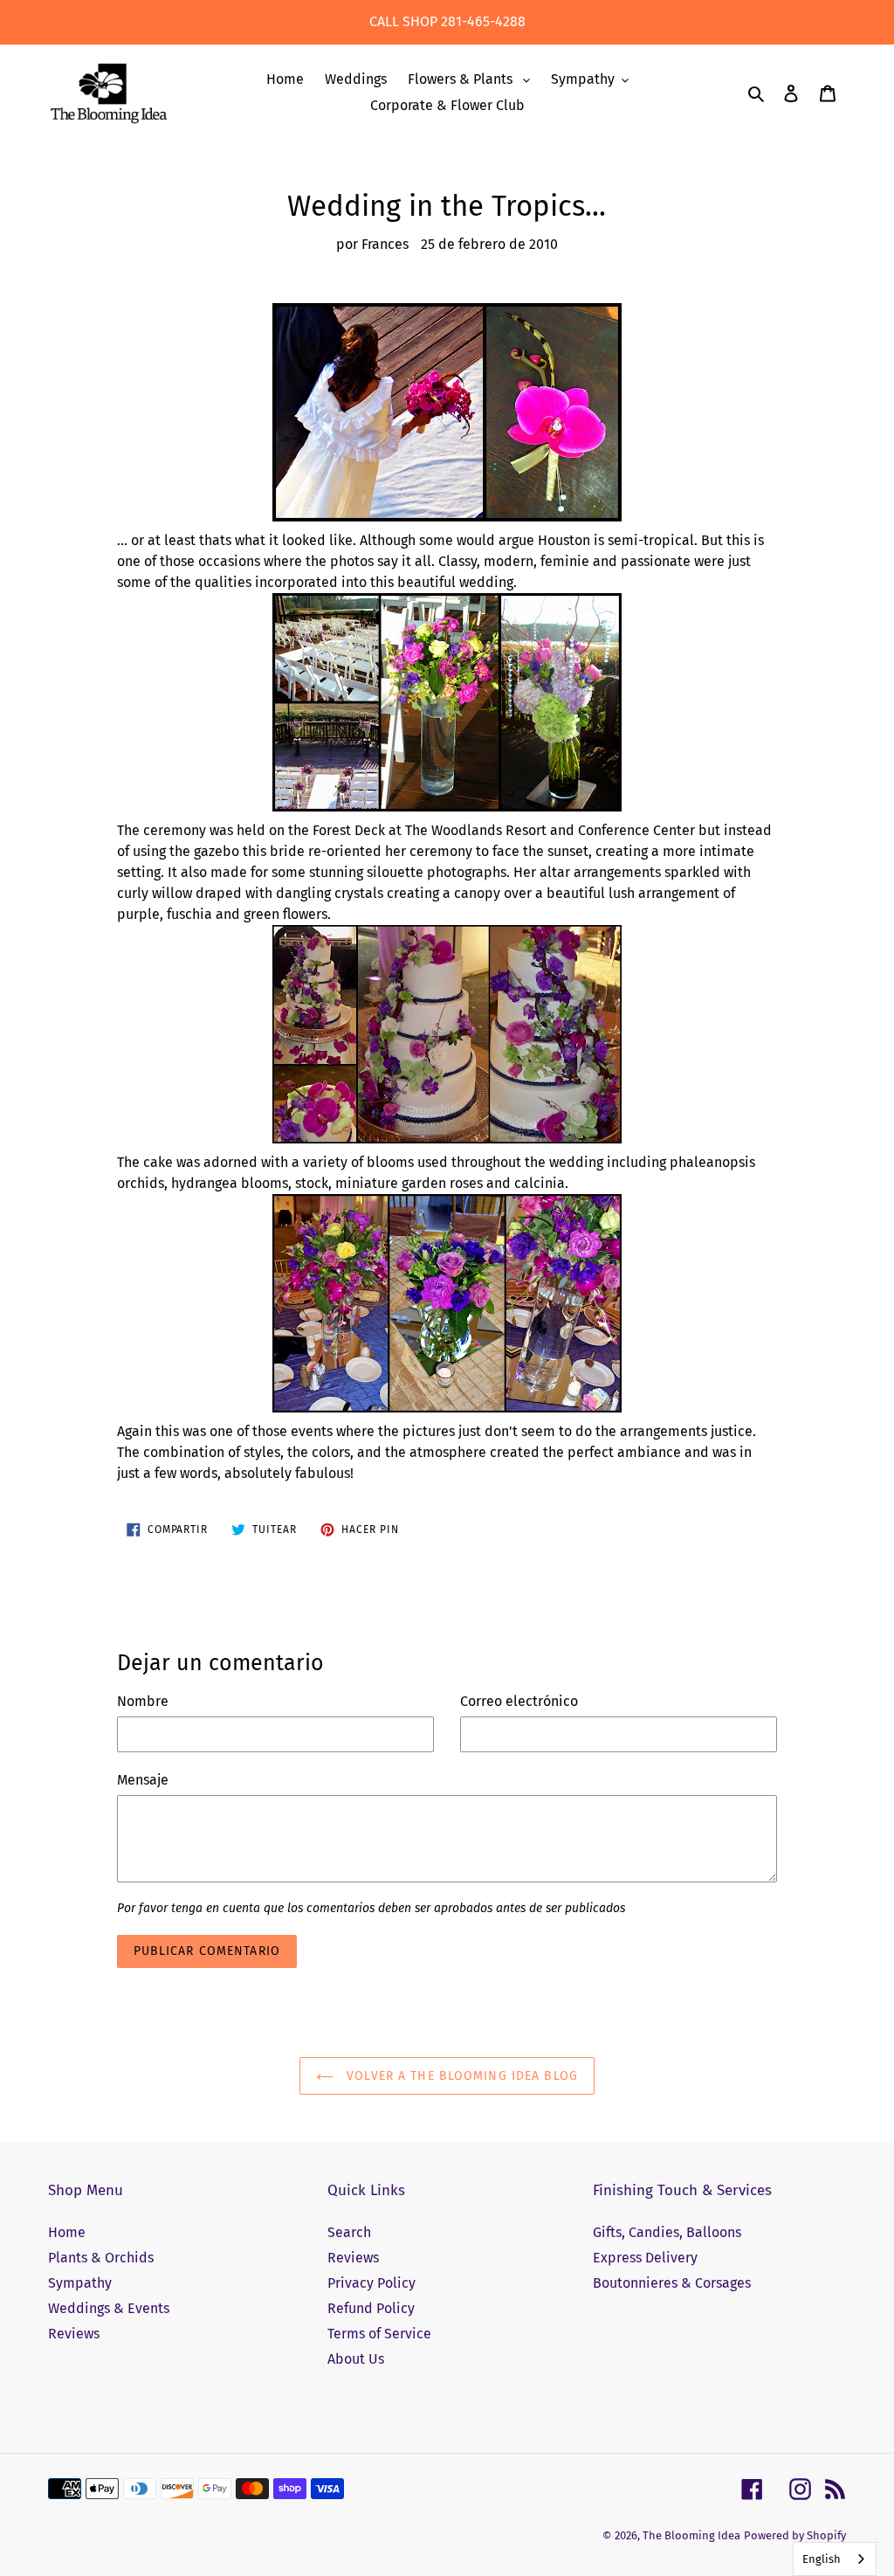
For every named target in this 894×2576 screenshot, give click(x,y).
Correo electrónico (519, 1701)
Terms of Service (379, 2334)
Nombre (143, 1701)
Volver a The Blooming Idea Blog (460, 2076)
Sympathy (80, 2283)
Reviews (74, 2334)
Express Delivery (645, 2258)
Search (349, 2232)
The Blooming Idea (691, 2535)
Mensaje (143, 1780)
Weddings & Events (109, 2308)
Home (67, 2232)
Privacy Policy (371, 2283)
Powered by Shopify (795, 2535)
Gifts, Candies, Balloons (667, 2232)
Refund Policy (371, 2308)
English (822, 2559)
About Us (356, 2359)
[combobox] (835, 2559)
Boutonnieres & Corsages (672, 2283)
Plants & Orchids (101, 2258)
